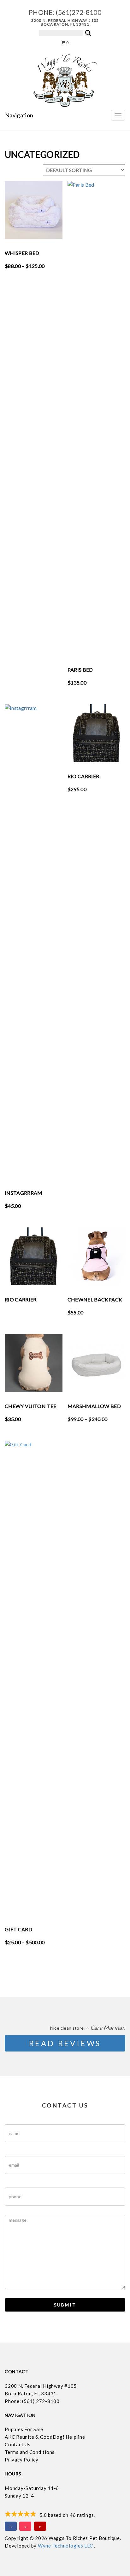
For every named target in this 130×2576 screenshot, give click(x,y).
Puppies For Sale (24, 2429)
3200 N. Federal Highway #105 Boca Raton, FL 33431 (65, 22)
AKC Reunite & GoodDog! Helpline (45, 2437)
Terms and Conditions (30, 2452)
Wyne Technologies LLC (66, 2546)
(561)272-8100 (79, 12)
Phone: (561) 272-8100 (32, 2401)
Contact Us (18, 2444)
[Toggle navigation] (118, 115)
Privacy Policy (22, 2460)
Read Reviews (65, 2043)
